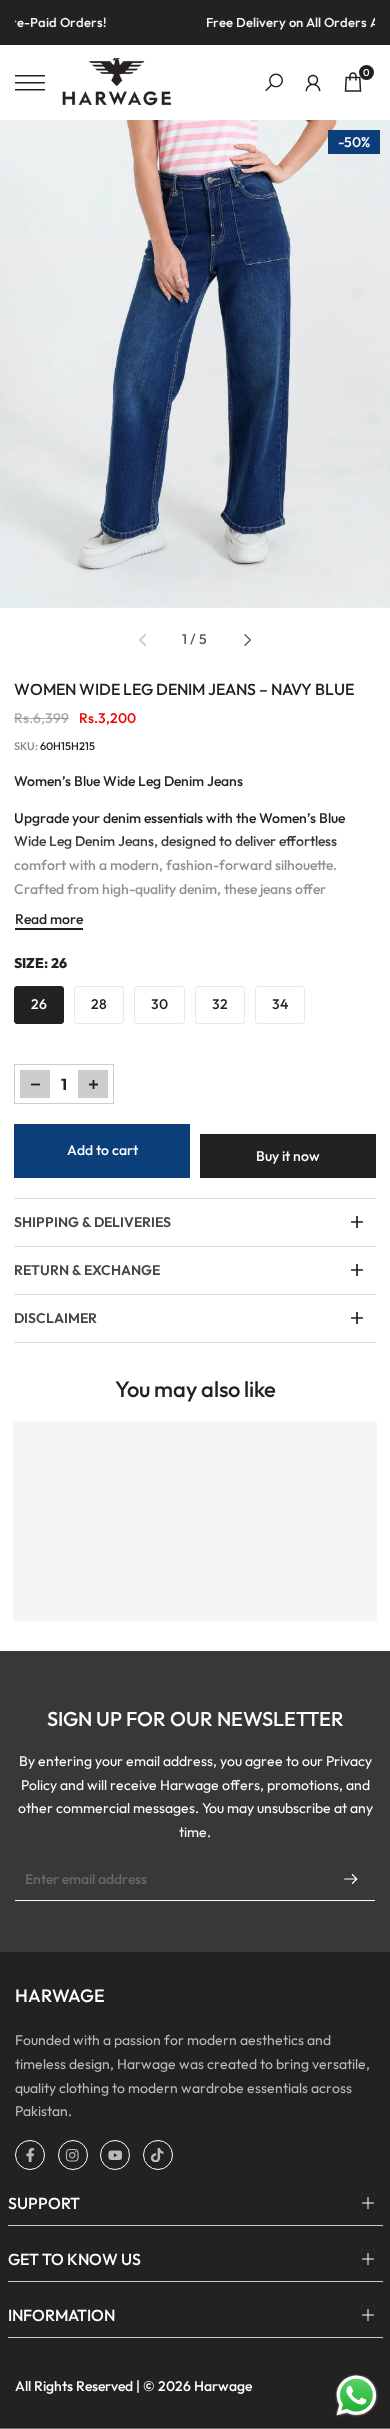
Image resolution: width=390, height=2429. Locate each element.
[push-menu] (30, 83)
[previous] (143, 640)
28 (99, 1004)
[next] (247, 640)
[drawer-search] (274, 82)
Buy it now (288, 1156)
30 (159, 1004)
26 (39, 1004)
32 (220, 1004)
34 (280, 1004)
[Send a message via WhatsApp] (356, 2395)
